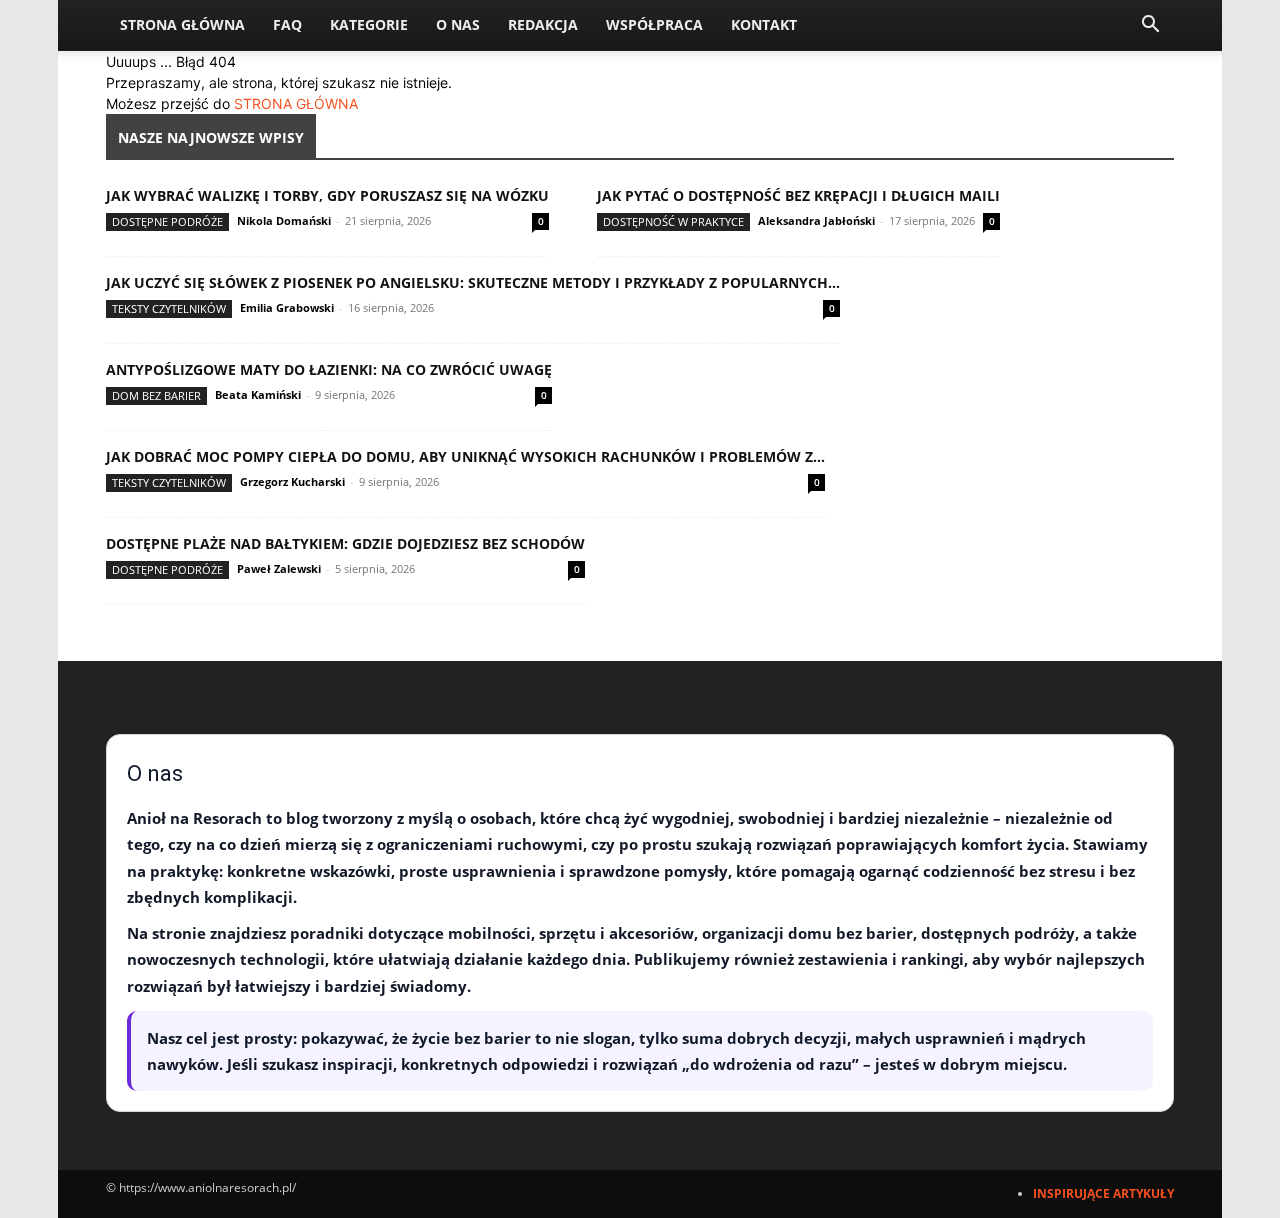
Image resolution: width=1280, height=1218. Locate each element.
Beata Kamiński (258, 394)
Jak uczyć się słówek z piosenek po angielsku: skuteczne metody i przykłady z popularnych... (473, 282)
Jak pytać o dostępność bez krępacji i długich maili (798, 195)
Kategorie (369, 24)
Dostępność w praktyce (673, 221)
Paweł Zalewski (279, 568)
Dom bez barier (156, 395)
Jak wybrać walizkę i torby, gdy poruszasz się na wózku (327, 195)
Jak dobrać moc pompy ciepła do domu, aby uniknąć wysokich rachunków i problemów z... (465, 456)
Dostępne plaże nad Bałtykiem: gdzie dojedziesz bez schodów (345, 543)
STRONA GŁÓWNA (296, 103)
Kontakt (764, 24)
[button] (1150, 26)
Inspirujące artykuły (1103, 1193)
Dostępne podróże (167, 221)
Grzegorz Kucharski (292, 481)
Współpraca (654, 24)
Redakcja (543, 24)
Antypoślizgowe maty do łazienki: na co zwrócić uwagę (329, 369)
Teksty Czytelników (169, 308)
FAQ (287, 24)
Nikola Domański (284, 220)
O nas (458, 24)
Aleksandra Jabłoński (816, 220)
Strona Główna (182, 24)
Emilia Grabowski (287, 307)
